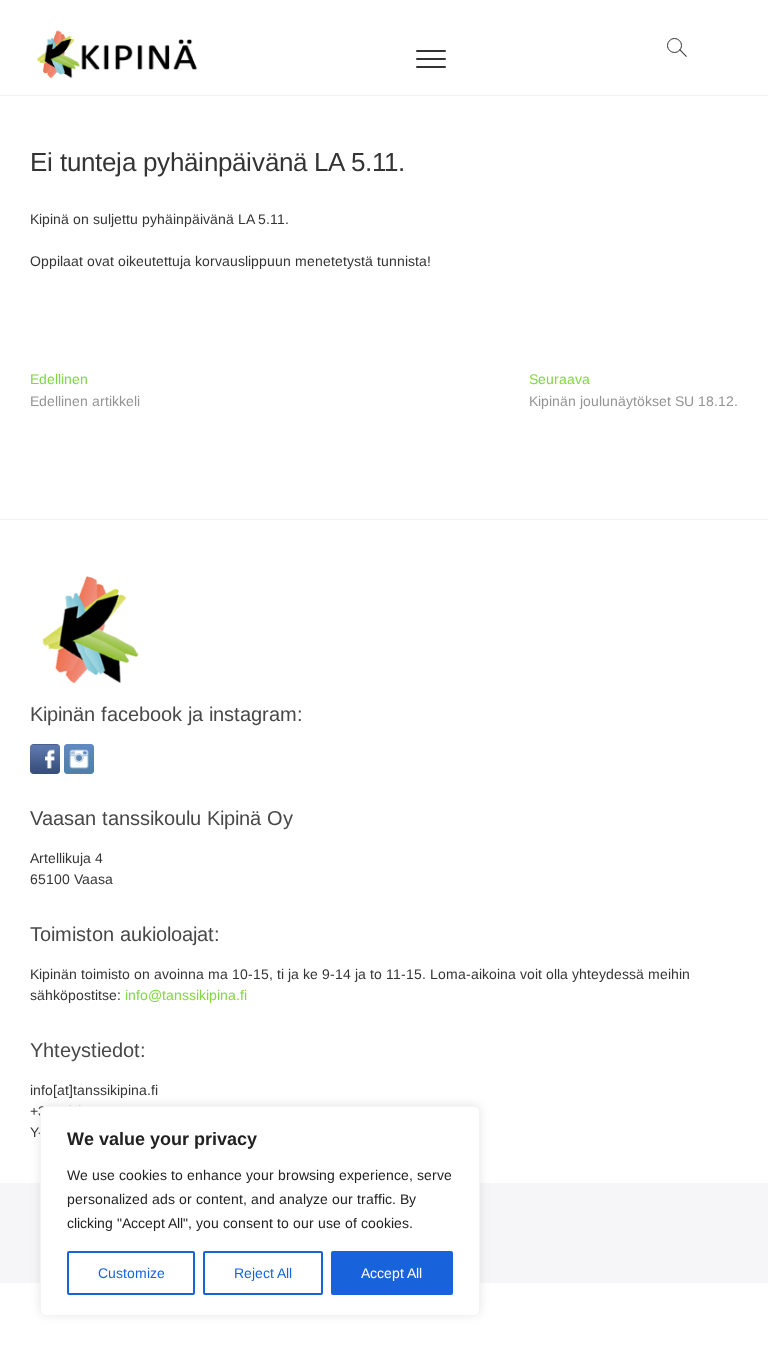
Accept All (391, 1273)
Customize (131, 1273)
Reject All (263, 1273)
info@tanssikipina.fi (186, 995)
